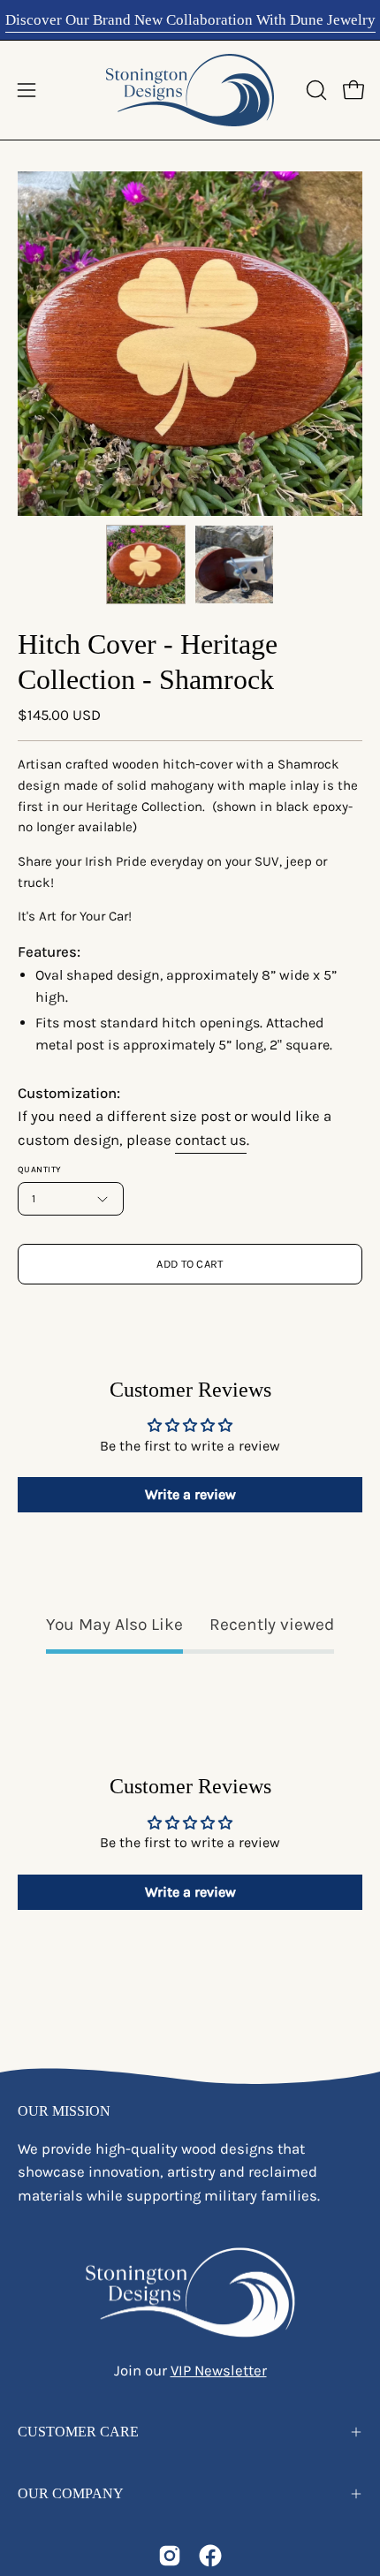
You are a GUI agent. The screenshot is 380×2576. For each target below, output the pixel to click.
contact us (211, 1140)
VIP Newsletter (219, 2371)
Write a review (190, 1494)
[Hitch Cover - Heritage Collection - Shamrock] (146, 564)
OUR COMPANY (71, 2493)
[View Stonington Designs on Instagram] (170, 2556)
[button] (315, 90)
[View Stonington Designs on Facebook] (210, 2556)
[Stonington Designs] (190, 90)
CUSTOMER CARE (78, 2432)
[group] (190, 20)
